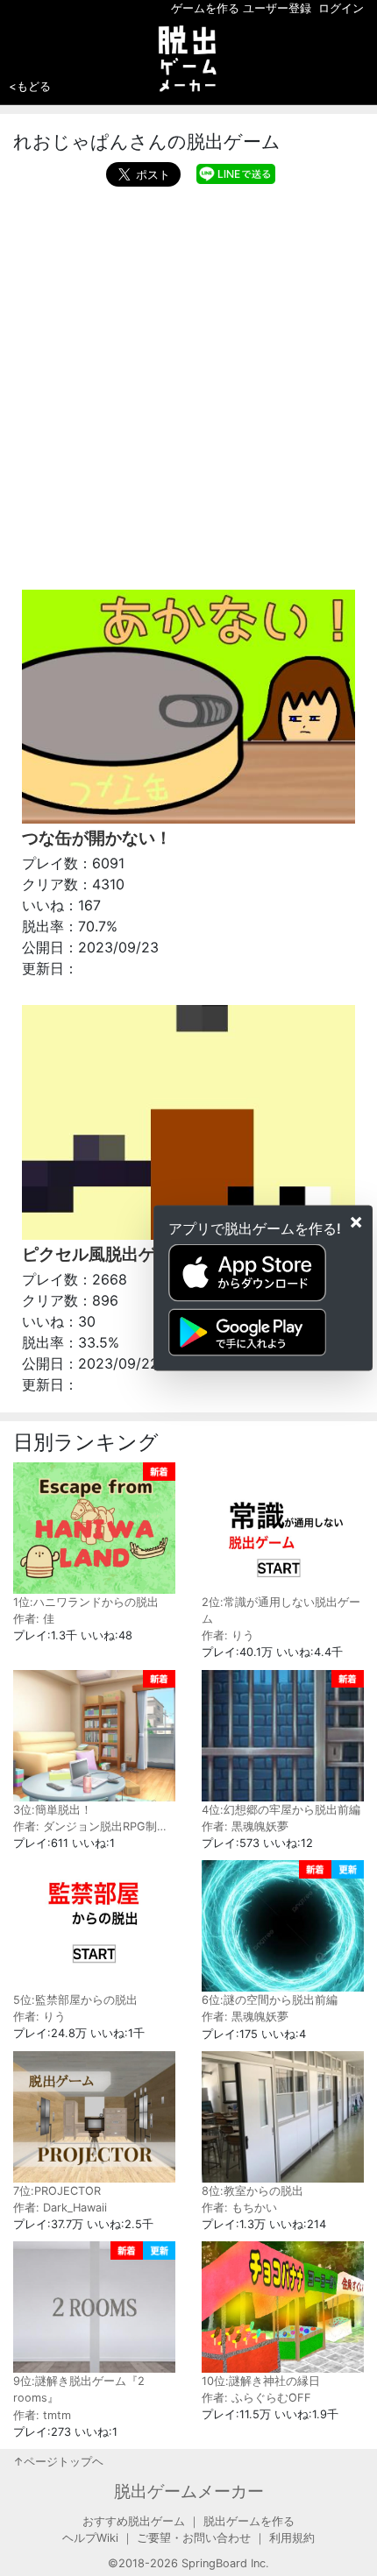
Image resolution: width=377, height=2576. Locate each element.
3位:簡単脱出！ (53, 1810)
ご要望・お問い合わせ (194, 2538)
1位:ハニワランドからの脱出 (86, 1602)
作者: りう (228, 1635)
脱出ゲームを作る (249, 2521)
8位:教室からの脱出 (253, 2191)
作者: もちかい (239, 2208)
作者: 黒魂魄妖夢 (245, 1826)
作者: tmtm (42, 2415)
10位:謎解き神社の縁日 (261, 2381)
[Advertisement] (188, 384)
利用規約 (292, 2538)
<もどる (30, 86)
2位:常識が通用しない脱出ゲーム (281, 1610)
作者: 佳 (34, 1619)
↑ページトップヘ (58, 2462)
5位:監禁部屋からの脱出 (75, 2000)
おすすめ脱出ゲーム (134, 2521)
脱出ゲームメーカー (189, 2491)
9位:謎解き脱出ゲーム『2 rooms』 (79, 2389)
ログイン (341, 8)
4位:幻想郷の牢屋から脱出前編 (281, 1810)
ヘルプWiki (90, 2538)
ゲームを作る (205, 8)
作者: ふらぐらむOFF (256, 2398)
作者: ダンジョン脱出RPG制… (90, 1826)
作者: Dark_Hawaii (60, 2208)
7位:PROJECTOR (57, 2191)
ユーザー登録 (277, 8)
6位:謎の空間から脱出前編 (270, 2000)
